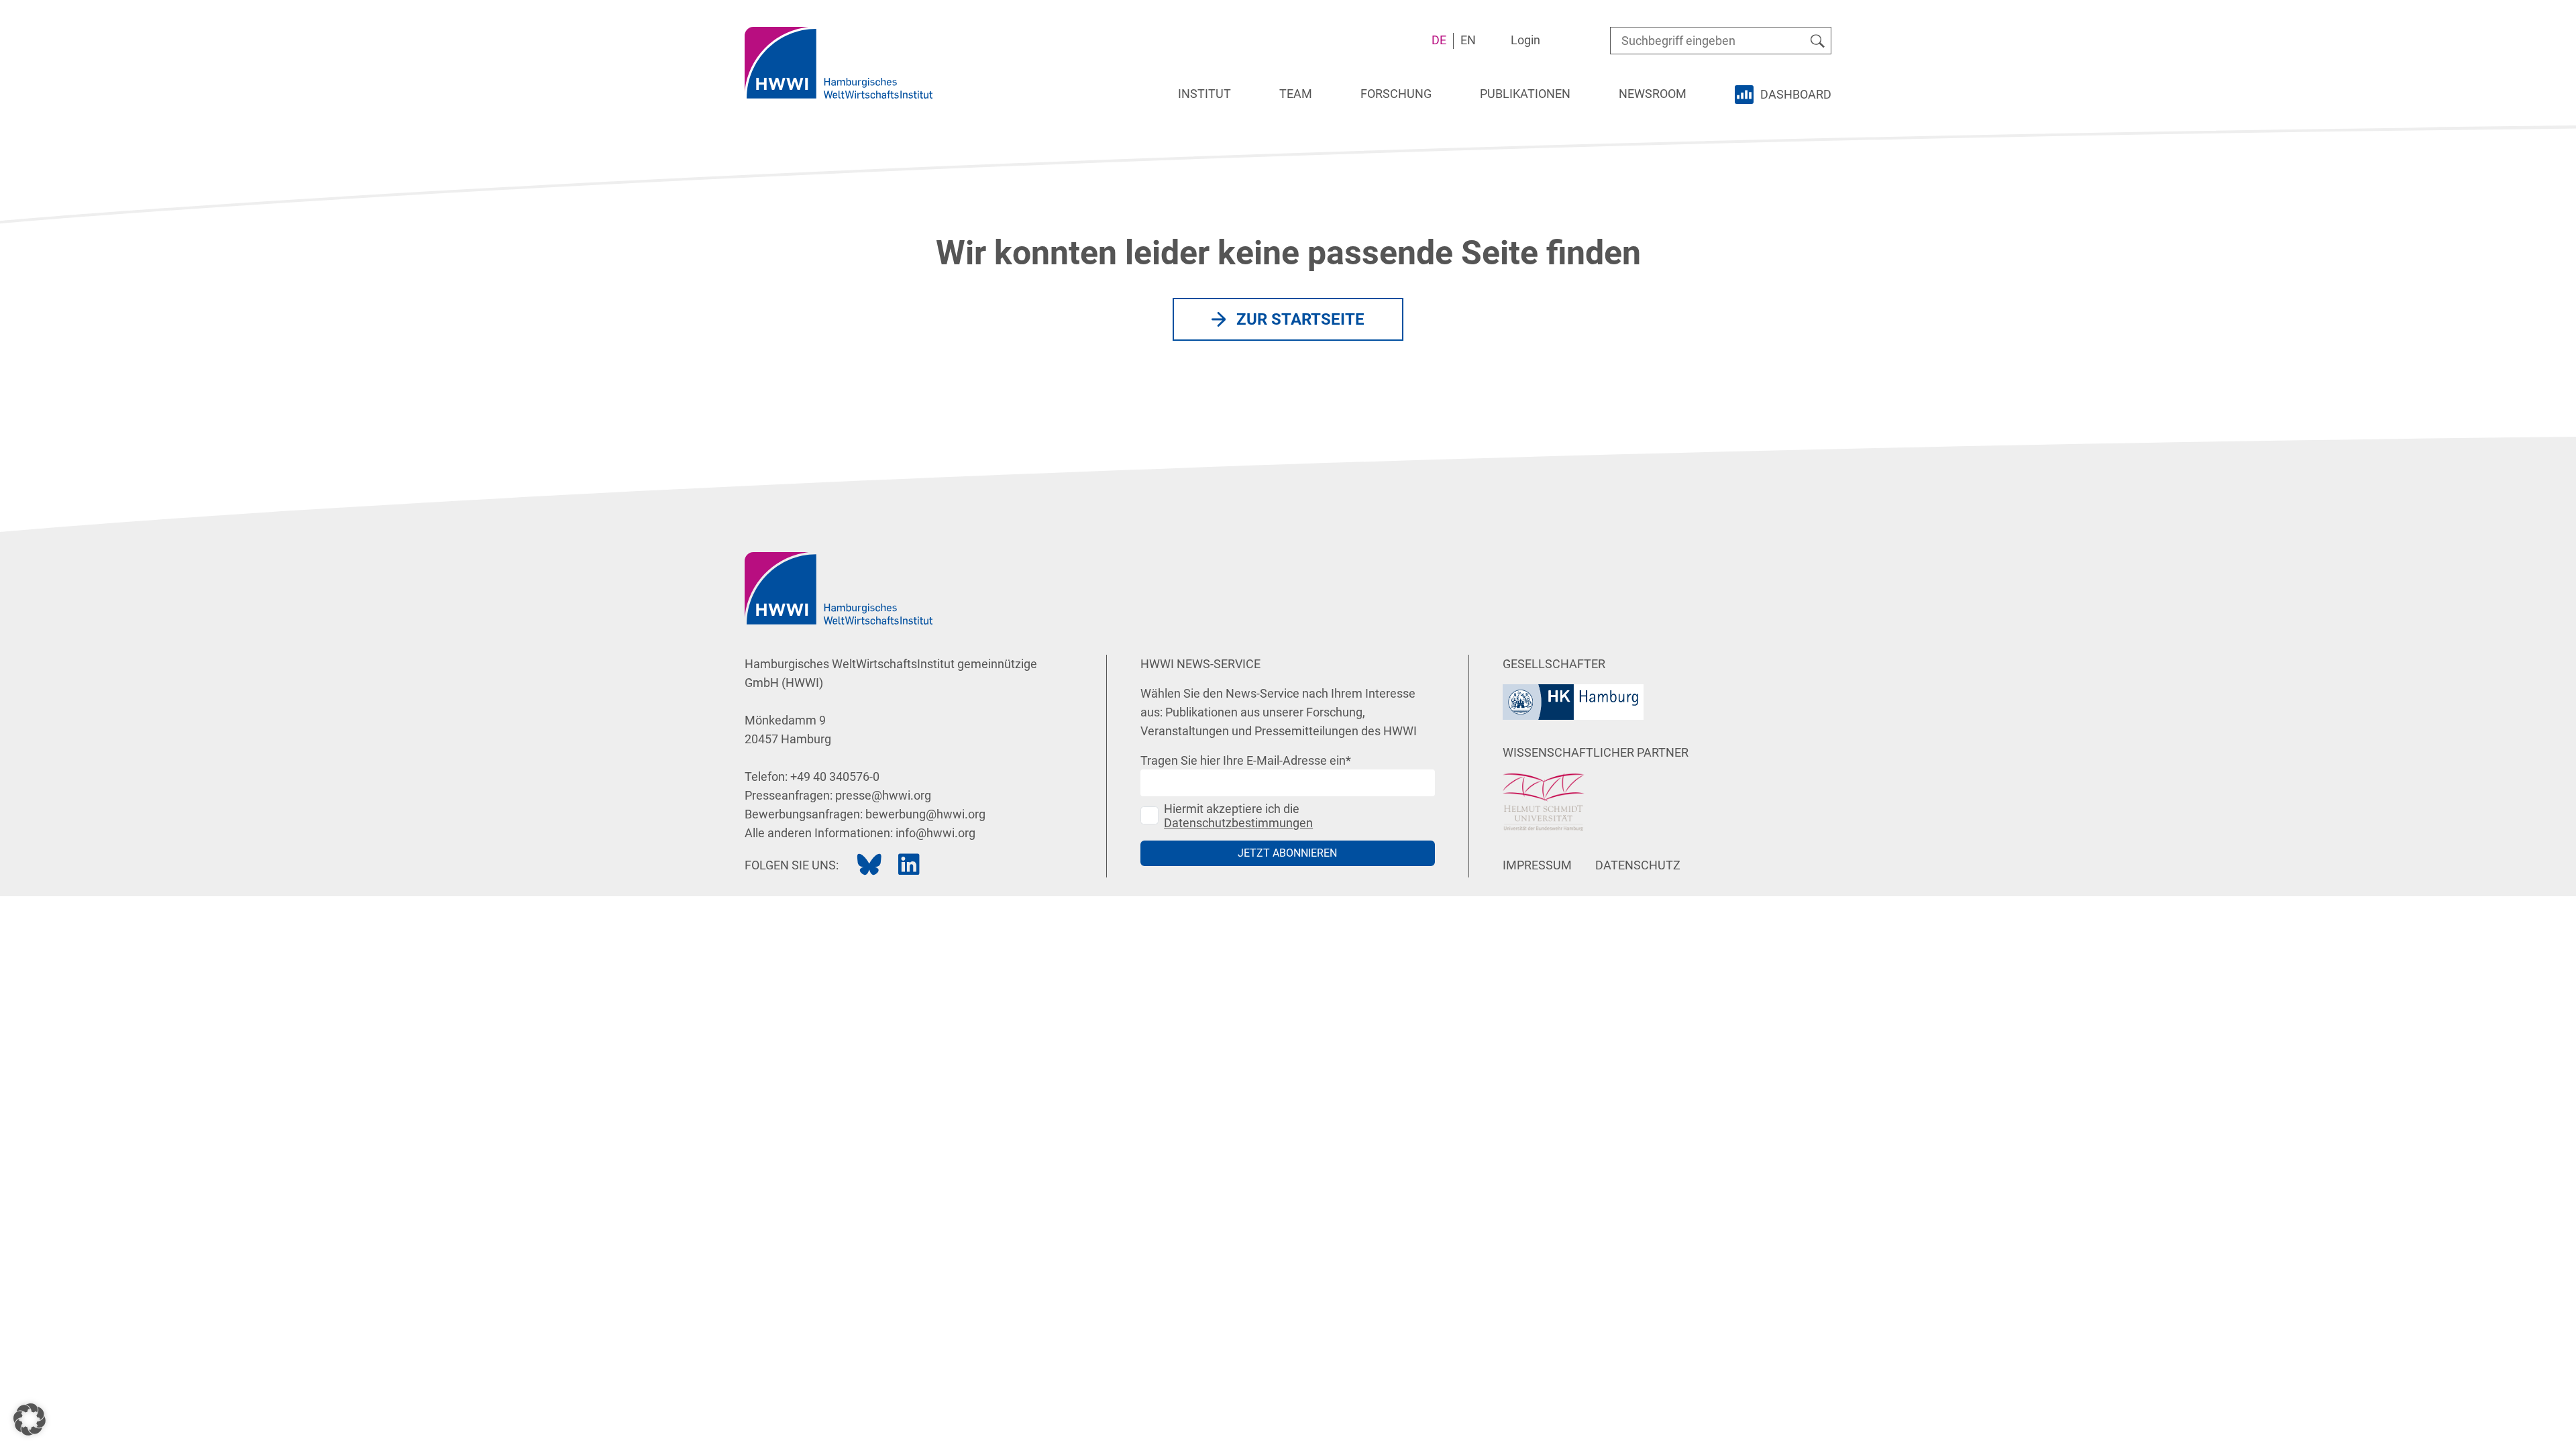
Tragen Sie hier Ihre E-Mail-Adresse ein (1246, 760)
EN (1468, 40)
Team (1296, 94)
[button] (30, 1419)
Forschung (1396, 94)
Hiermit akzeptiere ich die (1238, 816)
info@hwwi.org (935, 833)
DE (1439, 40)
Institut (1204, 94)
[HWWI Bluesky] (869, 865)
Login (1525, 40)
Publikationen (1525, 94)
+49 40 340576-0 (835, 776)
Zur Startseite (1300, 319)
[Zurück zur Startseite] (839, 63)
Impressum (1537, 865)
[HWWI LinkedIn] (909, 865)
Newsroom (1653, 94)
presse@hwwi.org (883, 795)
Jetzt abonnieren (1287, 853)
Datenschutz (1638, 865)
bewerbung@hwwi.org (925, 814)
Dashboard (1796, 94)
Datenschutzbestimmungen (1238, 823)
